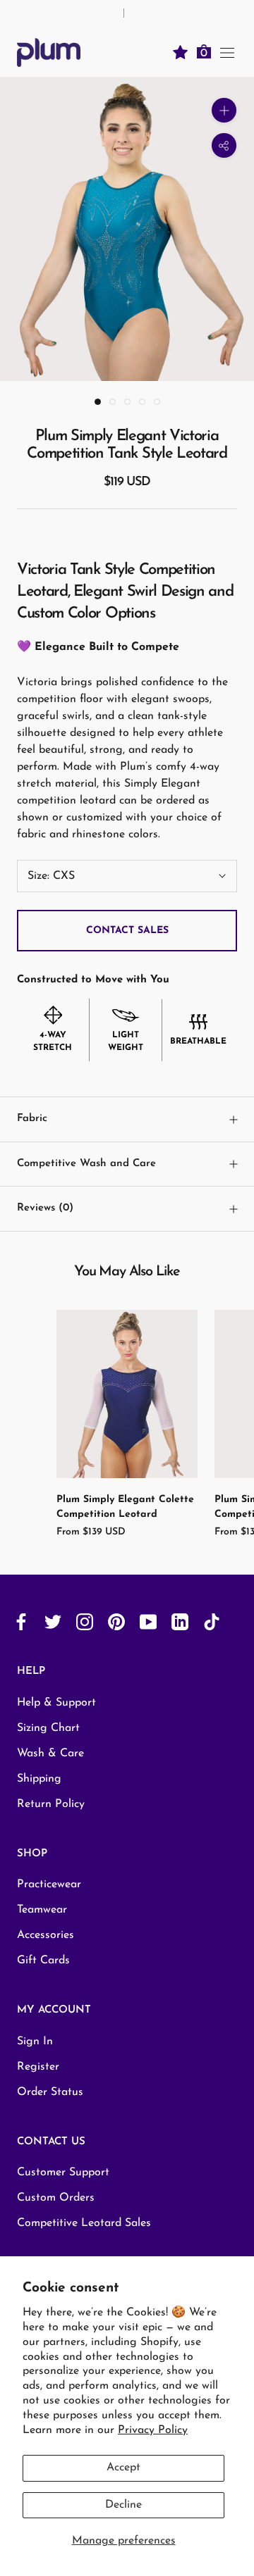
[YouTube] (148, 1621)
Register (38, 2067)
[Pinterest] (116, 1621)
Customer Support (63, 2172)
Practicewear (49, 1884)
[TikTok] (212, 1621)
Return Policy (51, 1804)
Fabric (32, 1119)
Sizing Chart (48, 1728)
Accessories (46, 1935)
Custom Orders (56, 2198)
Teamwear (42, 1910)
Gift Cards (43, 1961)
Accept (123, 2468)
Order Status (50, 2092)
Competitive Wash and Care (86, 1164)
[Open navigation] (227, 52)
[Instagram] (85, 1621)
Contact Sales (127, 931)
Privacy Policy (153, 2430)
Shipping (39, 1779)
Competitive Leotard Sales (84, 2223)
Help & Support (56, 1703)
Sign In (35, 2042)
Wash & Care (50, 1753)
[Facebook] (21, 1621)
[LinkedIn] (180, 1621)
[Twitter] (53, 1621)
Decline (123, 2505)
